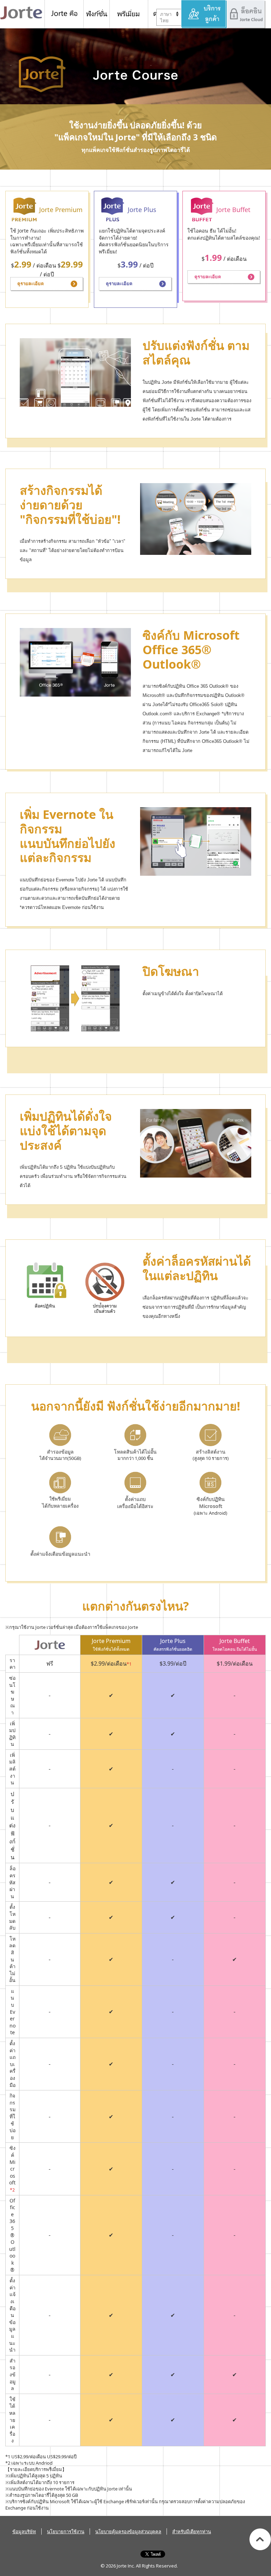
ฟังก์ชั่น (97, 14)
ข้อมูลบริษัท (24, 2531)
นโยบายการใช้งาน (66, 2531)
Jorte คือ (64, 14)
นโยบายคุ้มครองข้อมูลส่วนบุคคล (128, 2531)
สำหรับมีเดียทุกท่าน (192, 2531)
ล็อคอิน (246, 14)
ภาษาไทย (166, 17)
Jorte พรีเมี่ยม (129, 14)
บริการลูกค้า (204, 14)
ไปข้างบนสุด (260, 2539)
